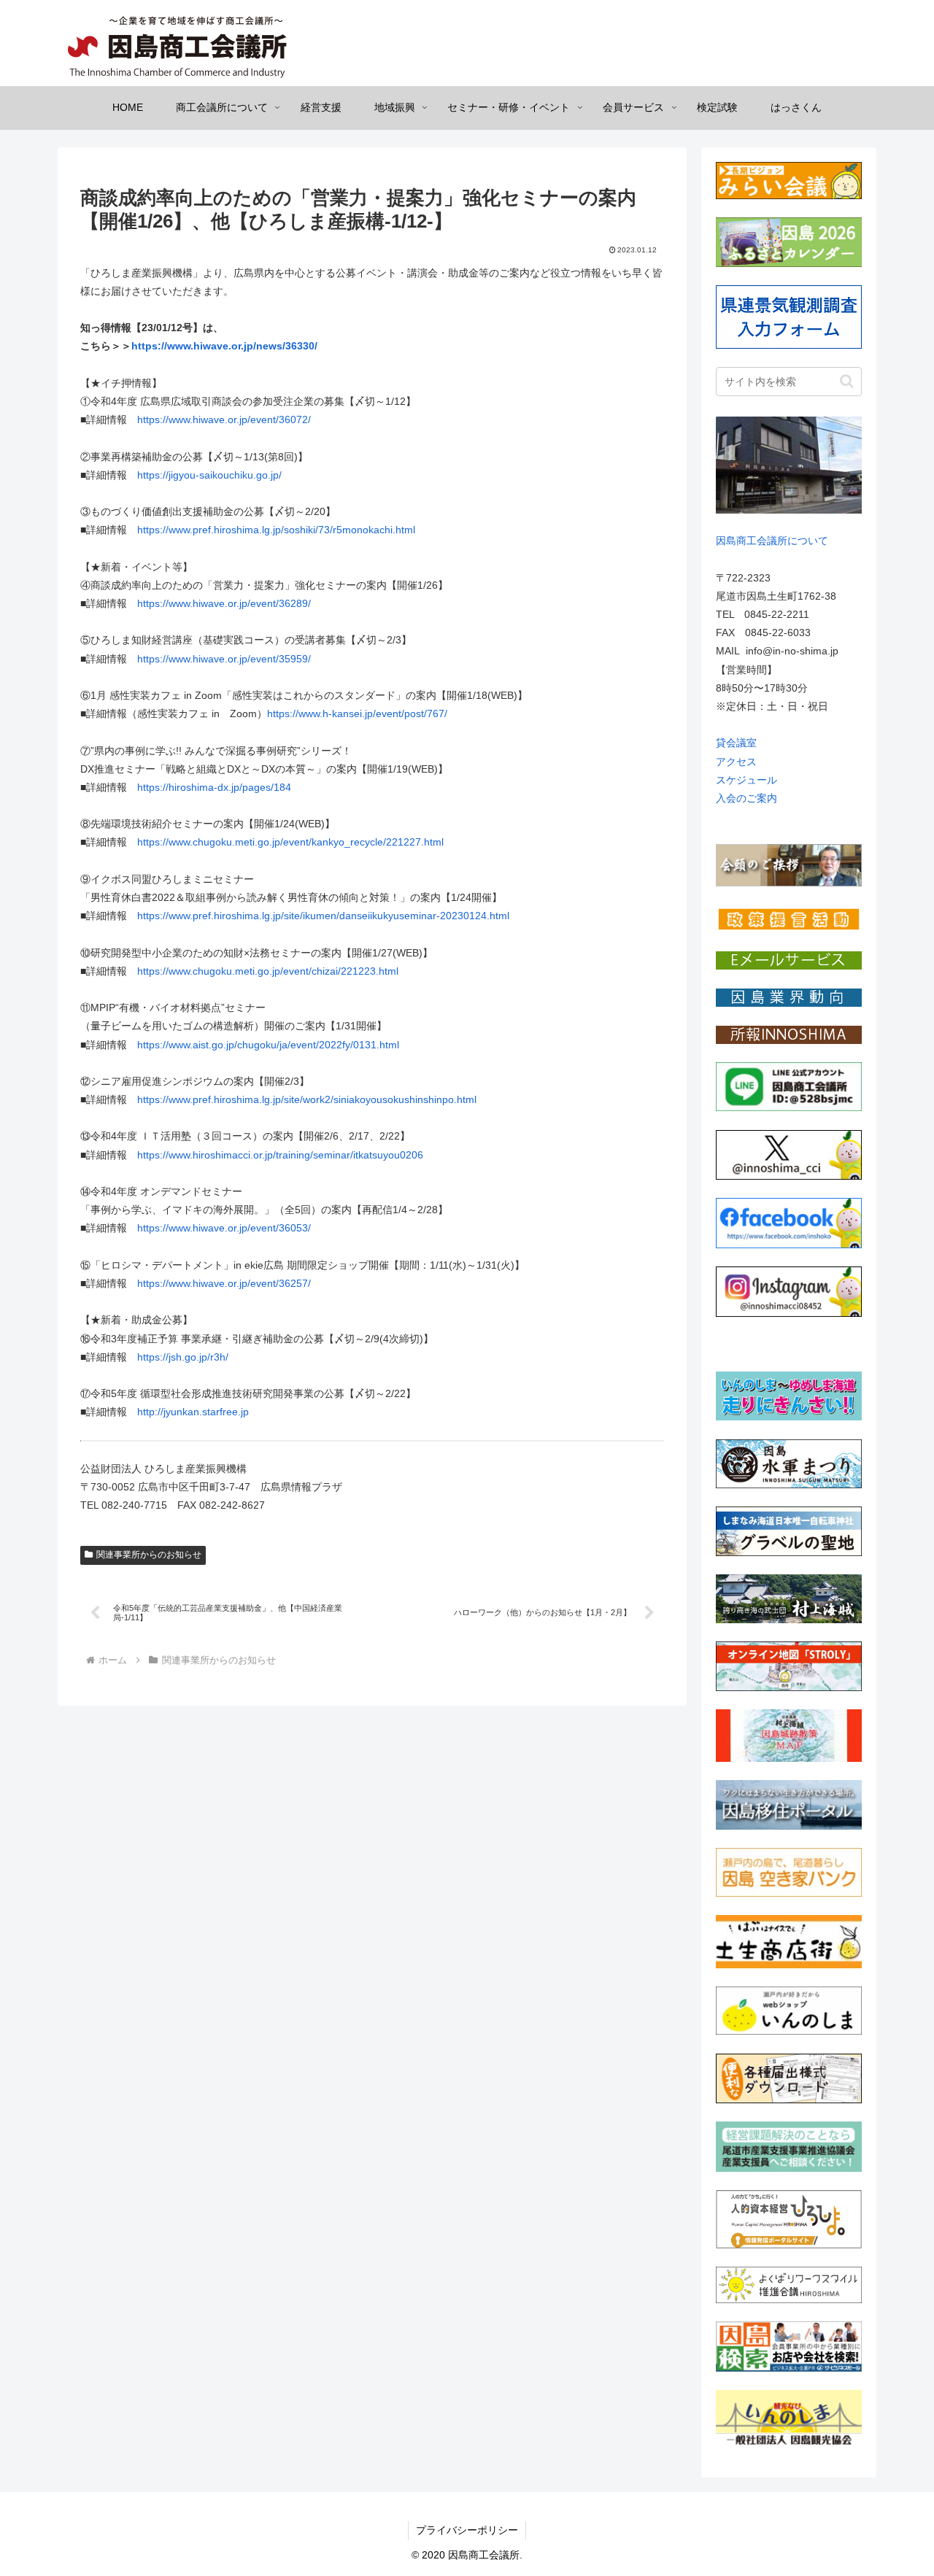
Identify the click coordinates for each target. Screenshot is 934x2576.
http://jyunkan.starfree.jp (193, 1412)
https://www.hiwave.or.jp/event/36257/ (224, 1283)
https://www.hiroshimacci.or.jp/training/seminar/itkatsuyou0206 (280, 1155)
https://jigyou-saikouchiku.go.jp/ (209, 475)
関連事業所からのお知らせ (149, 1555)
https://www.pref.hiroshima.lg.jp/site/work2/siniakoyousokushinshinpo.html (307, 1099)
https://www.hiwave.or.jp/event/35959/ (224, 659)
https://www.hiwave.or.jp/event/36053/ (224, 1228)
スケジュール (746, 780)
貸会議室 (736, 743)
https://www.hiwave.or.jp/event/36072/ (224, 419)
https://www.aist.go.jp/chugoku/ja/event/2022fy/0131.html (268, 1045)
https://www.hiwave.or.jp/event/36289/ (224, 603)
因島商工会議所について (772, 541)
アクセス (736, 762)
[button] (847, 381)
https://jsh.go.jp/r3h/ (183, 1357)
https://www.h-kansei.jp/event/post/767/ (357, 713)
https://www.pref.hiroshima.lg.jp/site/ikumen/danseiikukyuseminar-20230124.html (323, 916)
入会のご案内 (746, 798)
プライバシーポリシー (467, 2530)
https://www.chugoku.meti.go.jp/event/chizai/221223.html (268, 971)
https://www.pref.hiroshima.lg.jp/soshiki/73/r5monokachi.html (276, 530)
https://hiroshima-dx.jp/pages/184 (214, 787)
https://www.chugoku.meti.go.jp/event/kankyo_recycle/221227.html (290, 842)
